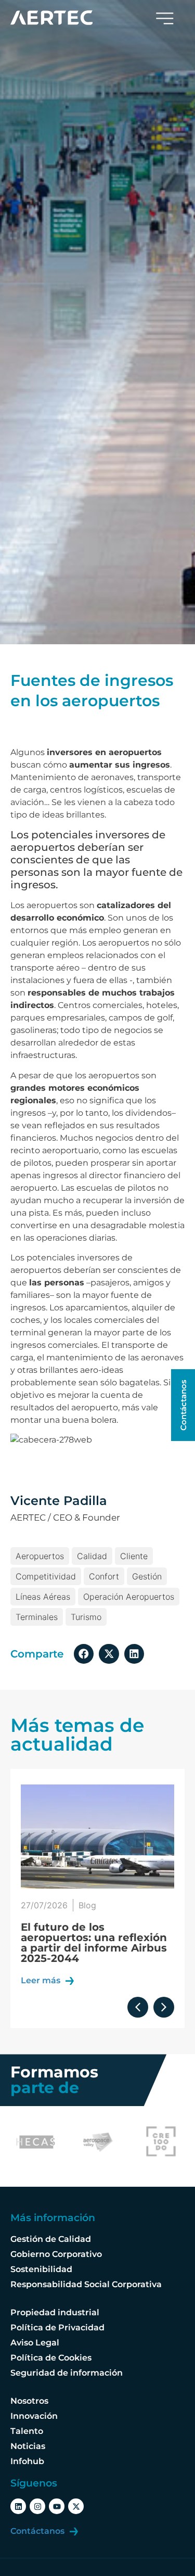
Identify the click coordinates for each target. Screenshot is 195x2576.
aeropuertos (40, 1556)
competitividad (46, 1576)
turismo (86, 1617)
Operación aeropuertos (129, 1597)
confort (104, 1576)
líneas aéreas (43, 1597)
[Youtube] (57, 2506)
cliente (134, 1556)
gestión (147, 1576)
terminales (37, 1617)
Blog (88, 1905)
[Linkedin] (18, 2506)
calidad (92, 1556)
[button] (84, 1654)
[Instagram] (37, 2506)
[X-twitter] (76, 2506)
